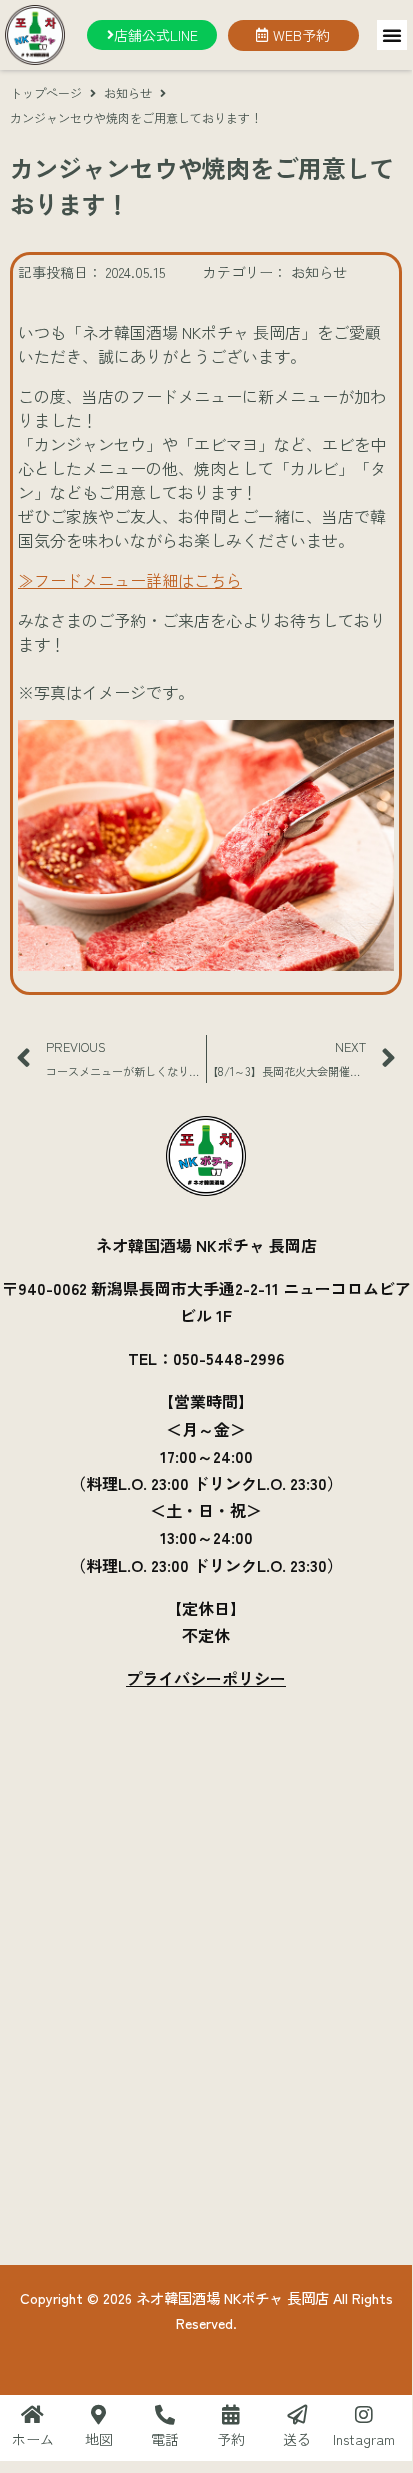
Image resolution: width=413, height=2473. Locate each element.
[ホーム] (33, 2415)
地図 (99, 2439)
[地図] (99, 2415)
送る (297, 2439)
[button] (392, 35)
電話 (165, 2439)
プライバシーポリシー (206, 1678)
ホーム (33, 2439)
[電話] (165, 2415)
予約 (231, 2439)
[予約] (231, 2415)
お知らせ (128, 92)
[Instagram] (364, 2415)
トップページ (46, 92)
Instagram (364, 2439)
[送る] (297, 2415)
